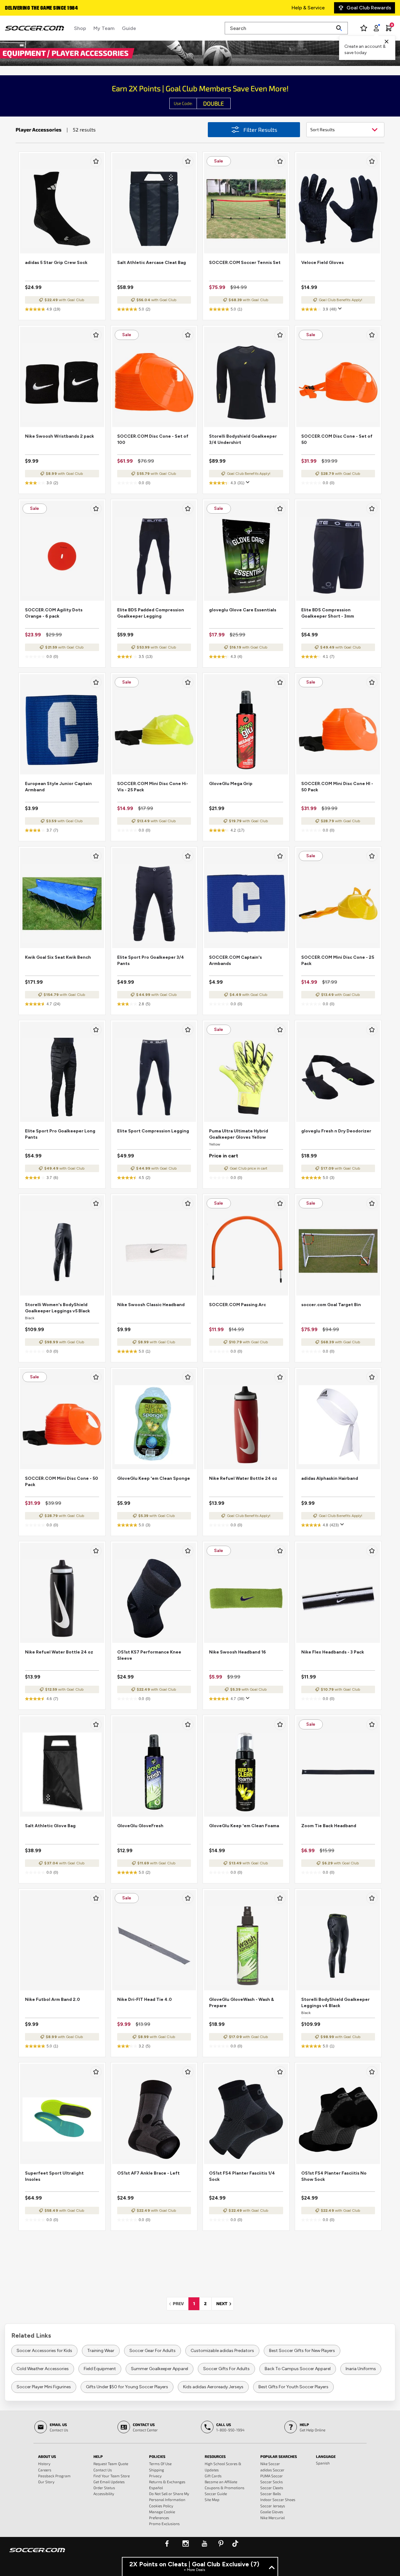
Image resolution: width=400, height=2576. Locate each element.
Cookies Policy (161, 2506)
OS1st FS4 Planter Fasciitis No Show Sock (334, 2176)
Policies (157, 2456)
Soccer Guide (216, 2494)
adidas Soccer (272, 2470)
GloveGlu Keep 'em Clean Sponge (154, 1478)
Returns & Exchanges (167, 2482)
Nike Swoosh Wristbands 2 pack (60, 436)
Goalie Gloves (272, 2512)
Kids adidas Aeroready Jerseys (213, 2387)
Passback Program (54, 2476)
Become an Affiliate (221, 2482)
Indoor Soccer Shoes (278, 2499)
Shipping (157, 2470)
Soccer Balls (271, 2494)
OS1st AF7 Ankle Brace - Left (148, 2173)
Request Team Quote (111, 2464)
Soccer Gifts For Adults (226, 2369)
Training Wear (101, 2351)
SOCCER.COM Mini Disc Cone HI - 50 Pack (337, 787)
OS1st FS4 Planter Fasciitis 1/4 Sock (242, 2176)
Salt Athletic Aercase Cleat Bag (152, 263)
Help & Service (308, 8)
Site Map (212, 2499)
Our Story (46, 2482)
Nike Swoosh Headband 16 (237, 1652)
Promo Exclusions (164, 2524)
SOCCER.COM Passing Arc (237, 1305)
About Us (47, 2456)
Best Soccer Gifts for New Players (302, 2351)
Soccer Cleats (272, 2488)
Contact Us (103, 2470)
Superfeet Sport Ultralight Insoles (54, 2176)
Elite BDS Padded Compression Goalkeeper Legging (151, 613)
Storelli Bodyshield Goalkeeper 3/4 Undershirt (243, 439)
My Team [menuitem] (104, 28)
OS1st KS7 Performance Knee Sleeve (149, 1655)
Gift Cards (213, 2476)
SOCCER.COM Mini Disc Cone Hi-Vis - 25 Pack (153, 787)
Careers (45, 2470)
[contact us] (37, 2554)
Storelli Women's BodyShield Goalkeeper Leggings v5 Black (57, 1308)
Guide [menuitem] (129, 28)
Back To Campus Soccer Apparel (298, 2369)
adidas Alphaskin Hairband (330, 1478)
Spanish (323, 2463)
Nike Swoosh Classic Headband (151, 1305)
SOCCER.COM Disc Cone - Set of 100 (153, 439)
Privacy (155, 2476)
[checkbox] (96, 161)
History (44, 2464)
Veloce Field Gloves (322, 263)
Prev (180, 2303)
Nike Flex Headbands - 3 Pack (333, 1652)
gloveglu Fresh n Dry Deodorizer (336, 1131)
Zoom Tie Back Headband (329, 1826)
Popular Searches (279, 2456)
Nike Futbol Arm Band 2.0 (52, 1999)
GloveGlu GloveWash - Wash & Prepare (242, 2003)
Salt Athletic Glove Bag (50, 1826)
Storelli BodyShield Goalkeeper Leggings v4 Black (335, 2003)
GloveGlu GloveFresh (140, 1826)
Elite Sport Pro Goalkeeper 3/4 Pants (151, 960)
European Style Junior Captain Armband (58, 787)
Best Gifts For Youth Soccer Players (293, 2387)
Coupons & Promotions (225, 2488)
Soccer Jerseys (273, 2506)
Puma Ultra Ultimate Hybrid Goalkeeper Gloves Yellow (239, 1134)
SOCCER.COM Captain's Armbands (235, 960)
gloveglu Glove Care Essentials (243, 610)
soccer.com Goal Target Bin (331, 1305)
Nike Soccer (270, 2464)
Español (156, 2488)
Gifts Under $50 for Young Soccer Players (127, 2387)
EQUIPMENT (25, 53)
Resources (215, 2456)
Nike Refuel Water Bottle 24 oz (243, 1478)
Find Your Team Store (112, 2476)
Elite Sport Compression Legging (153, 1131)
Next (225, 2303)
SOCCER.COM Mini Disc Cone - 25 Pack (338, 960)
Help (98, 2456)
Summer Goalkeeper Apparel (160, 2369)
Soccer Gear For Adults (152, 2351)
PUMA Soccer (272, 2476)
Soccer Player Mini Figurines (44, 2387)
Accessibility (104, 2494)
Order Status (104, 2488)
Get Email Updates (109, 2482)
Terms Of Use (160, 2464)
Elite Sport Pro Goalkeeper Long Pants (60, 1134)
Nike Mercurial (272, 2518)
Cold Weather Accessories (43, 2369)
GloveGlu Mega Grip (231, 784)
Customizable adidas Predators (222, 2351)
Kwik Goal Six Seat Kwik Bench (58, 957)
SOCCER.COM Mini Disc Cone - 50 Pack (62, 1482)
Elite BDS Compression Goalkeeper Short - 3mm (328, 613)
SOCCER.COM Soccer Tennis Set (245, 263)
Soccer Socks (272, 2482)
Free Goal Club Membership (37, 8)
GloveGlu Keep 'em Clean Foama (244, 1826)
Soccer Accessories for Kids (44, 2351)
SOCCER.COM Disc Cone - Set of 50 (337, 439)
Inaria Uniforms (361, 2369)
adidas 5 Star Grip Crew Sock (56, 263)
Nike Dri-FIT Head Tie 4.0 (145, 1999)
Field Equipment (100, 2369)
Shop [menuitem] (80, 28)
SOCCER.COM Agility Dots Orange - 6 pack (54, 613)
